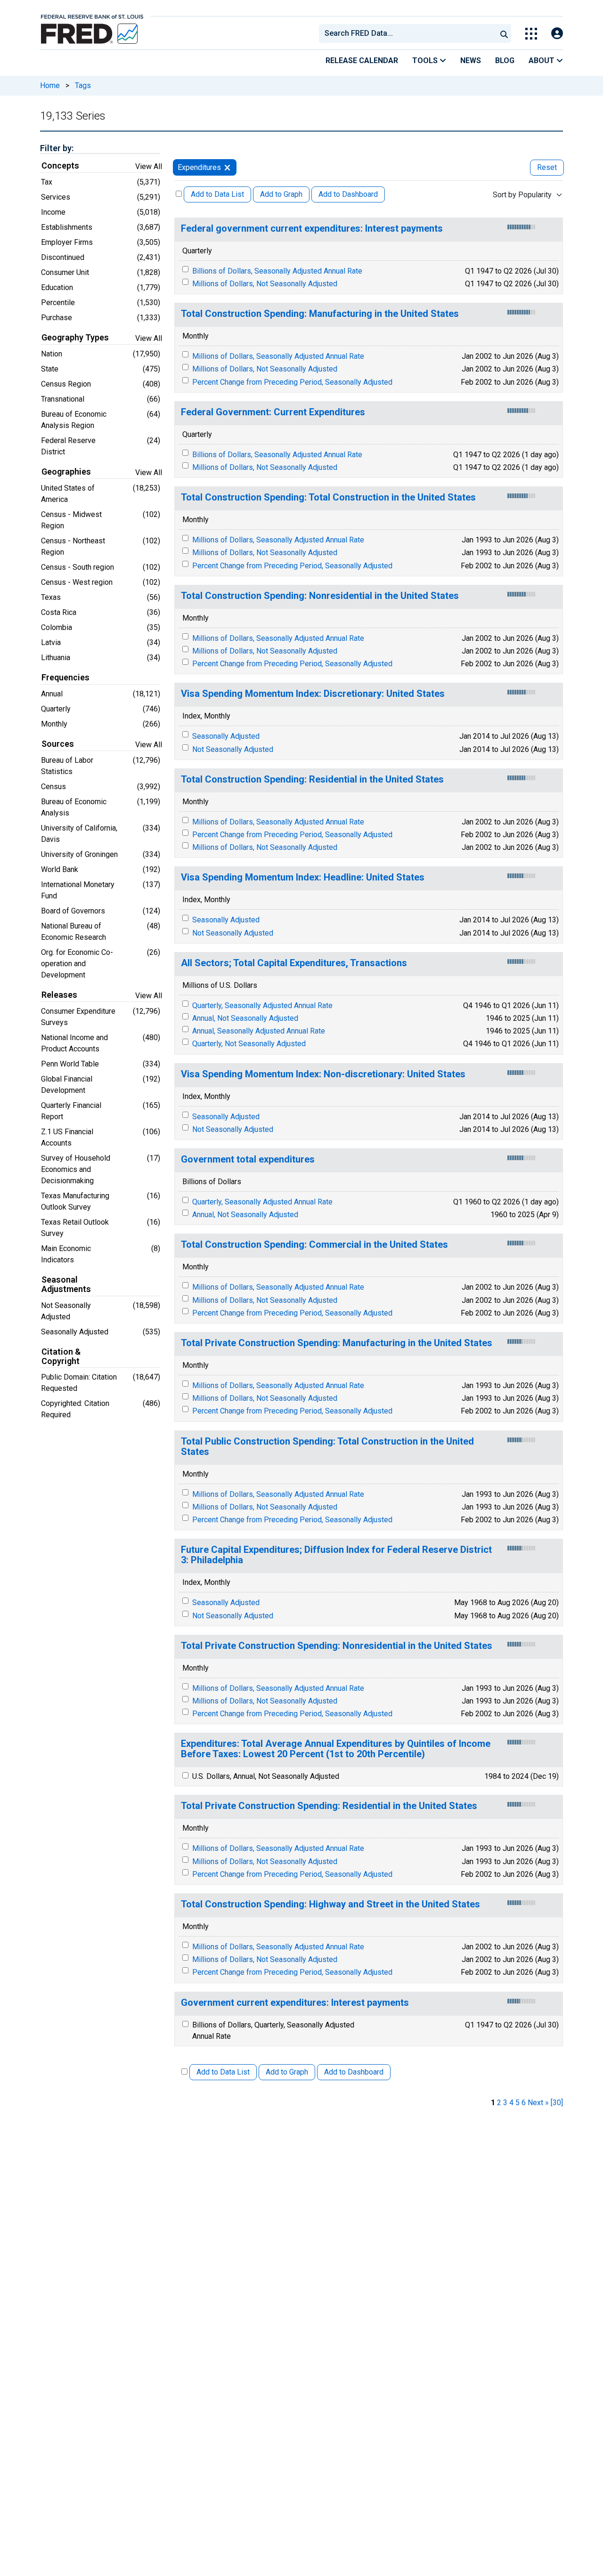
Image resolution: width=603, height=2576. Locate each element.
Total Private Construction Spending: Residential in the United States (329, 1806)
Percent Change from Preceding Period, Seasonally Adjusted (292, 382)
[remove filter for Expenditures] (227, 167)
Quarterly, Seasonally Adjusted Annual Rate (262, 1005)
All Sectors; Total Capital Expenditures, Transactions (294, 963)
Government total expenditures (248, 1159)
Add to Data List (217, 194)
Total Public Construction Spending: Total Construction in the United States (327, 1447)
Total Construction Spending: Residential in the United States (312, 779)
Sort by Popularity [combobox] (522, 195)
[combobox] (407, 33)
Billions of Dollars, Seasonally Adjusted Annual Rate (277, 271)
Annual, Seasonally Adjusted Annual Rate (259, 1031)
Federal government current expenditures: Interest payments (312, 229)
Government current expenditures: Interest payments (295, 2003)
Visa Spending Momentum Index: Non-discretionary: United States (323, 1074)
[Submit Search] (504, 33)
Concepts (60, 166)
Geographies (66, 472)
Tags (83, 85)
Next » (538, 2103)
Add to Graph (281, 194)
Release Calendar (362, 61)
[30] (557, 2103)
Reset (547, 167)
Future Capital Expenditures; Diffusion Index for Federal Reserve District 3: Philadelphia (336, 1555)
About (542, 61)
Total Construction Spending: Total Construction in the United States (328, 497)
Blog (505, 61)
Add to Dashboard (348, 194)
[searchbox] (409, 33)
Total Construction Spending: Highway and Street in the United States (330, 1904)
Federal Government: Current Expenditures (273, 412)
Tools (426, 61)
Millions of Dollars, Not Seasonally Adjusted (265, 284)
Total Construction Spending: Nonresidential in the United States (320, 596)
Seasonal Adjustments (66, 1284)
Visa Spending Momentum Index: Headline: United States (303, 877)
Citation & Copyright (61, 1357)
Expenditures (199, 167)
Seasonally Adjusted (226, 736)
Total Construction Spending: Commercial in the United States (314, 1245)
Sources (58, 744)
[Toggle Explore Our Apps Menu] (531, 34)
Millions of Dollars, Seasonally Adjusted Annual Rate (278, 356)
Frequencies (65, 678)
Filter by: (57, 148)
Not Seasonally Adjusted (233, 749)
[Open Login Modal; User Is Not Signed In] (557, 34)
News (471, 61)
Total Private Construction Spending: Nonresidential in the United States (337, 1646)
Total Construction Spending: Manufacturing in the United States (320, 314)
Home (50, 85)
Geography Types (75, 338)
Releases (59, 995)
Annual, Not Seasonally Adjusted (245, 1018)
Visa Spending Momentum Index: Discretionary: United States (313, 694)
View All (149, 166)
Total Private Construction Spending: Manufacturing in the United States (337, 1343)
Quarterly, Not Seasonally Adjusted (249, 1044)
